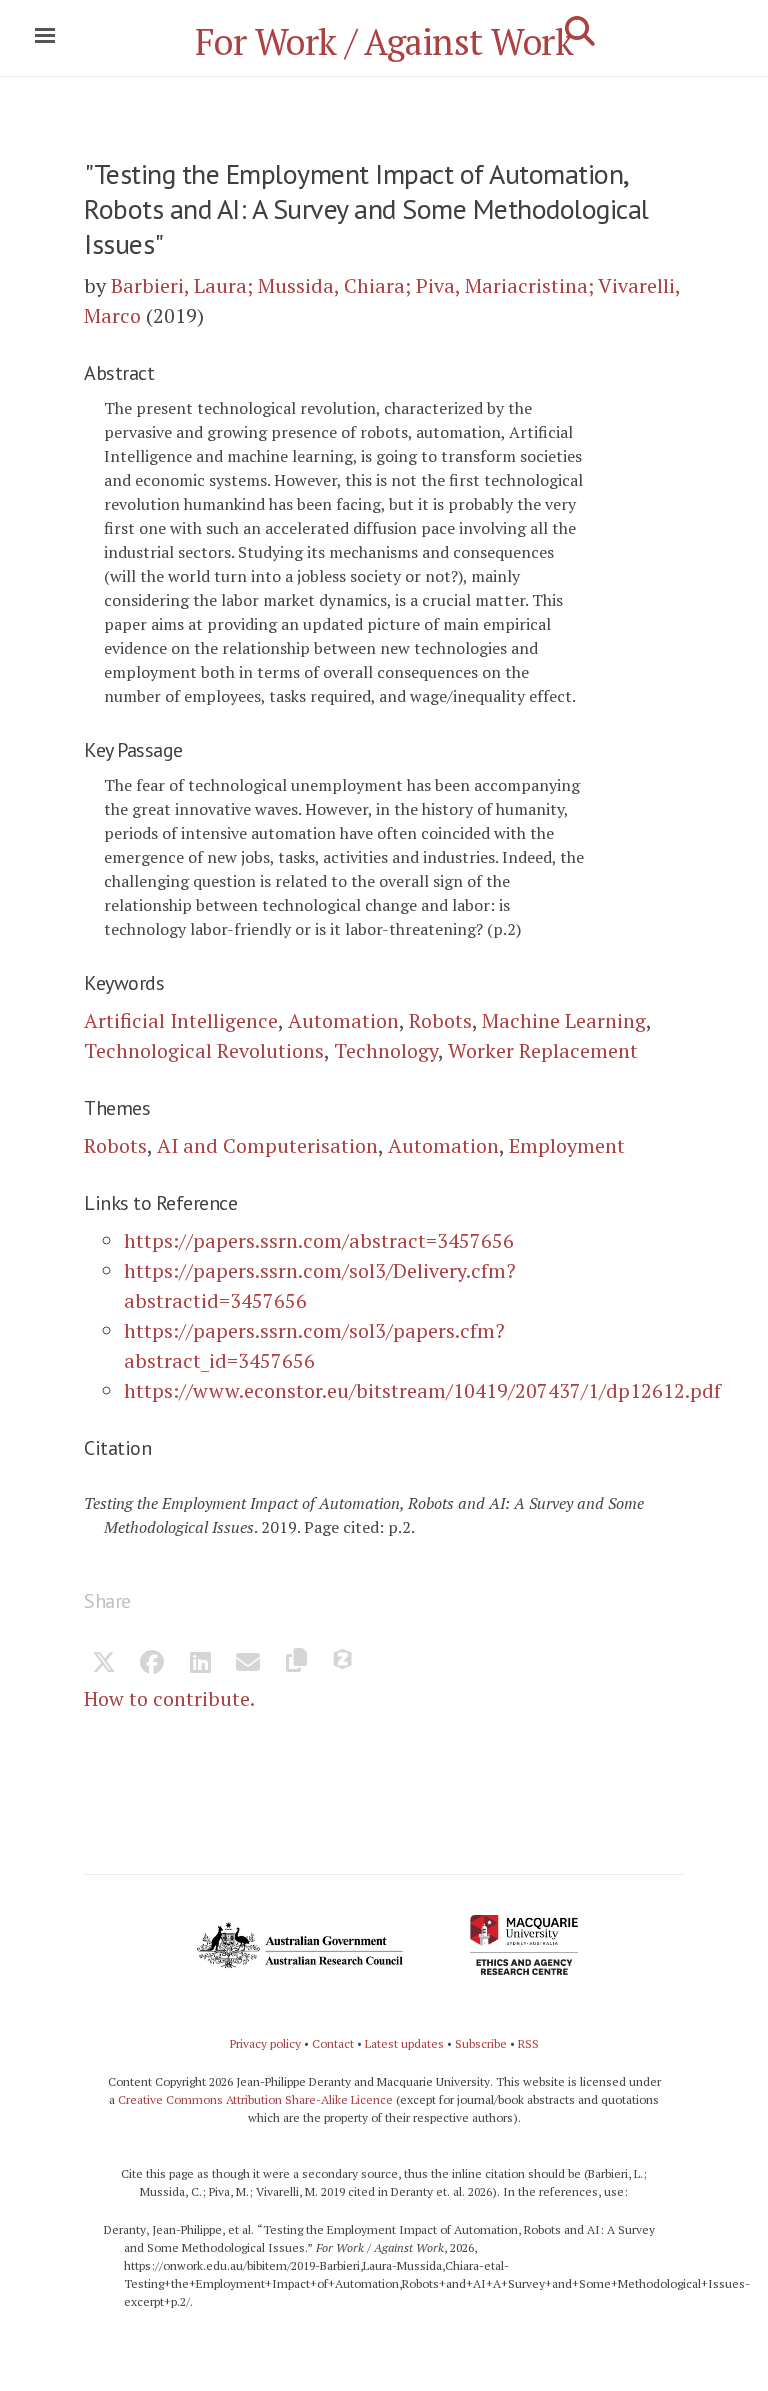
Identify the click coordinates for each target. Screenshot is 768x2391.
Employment (567, 1145)
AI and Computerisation (267, 1145)
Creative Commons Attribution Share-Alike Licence (255, 2099)
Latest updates (404, 2043)
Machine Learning (564, 1020)
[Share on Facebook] (152, 1664)
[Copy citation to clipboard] (296, 1664)
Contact (333, 2043)
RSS (528, 2043)
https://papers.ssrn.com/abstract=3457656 (319, 1240)
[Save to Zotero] (344, 1664)
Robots (440, 1020)
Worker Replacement (543, 1050)
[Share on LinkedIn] (200, 1664)
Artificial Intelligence (181, 1020)
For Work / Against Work (384, 41)
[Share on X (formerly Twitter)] (104, 1664)
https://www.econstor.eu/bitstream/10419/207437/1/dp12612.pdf (422, 1390)
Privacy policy (265, 2043)
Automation (343, 1020)
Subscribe (481, 2043)
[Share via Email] (248, 1664)
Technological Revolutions (204, 1050)
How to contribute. (169, 1698)
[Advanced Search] (580, 31)
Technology (386, 1050)
